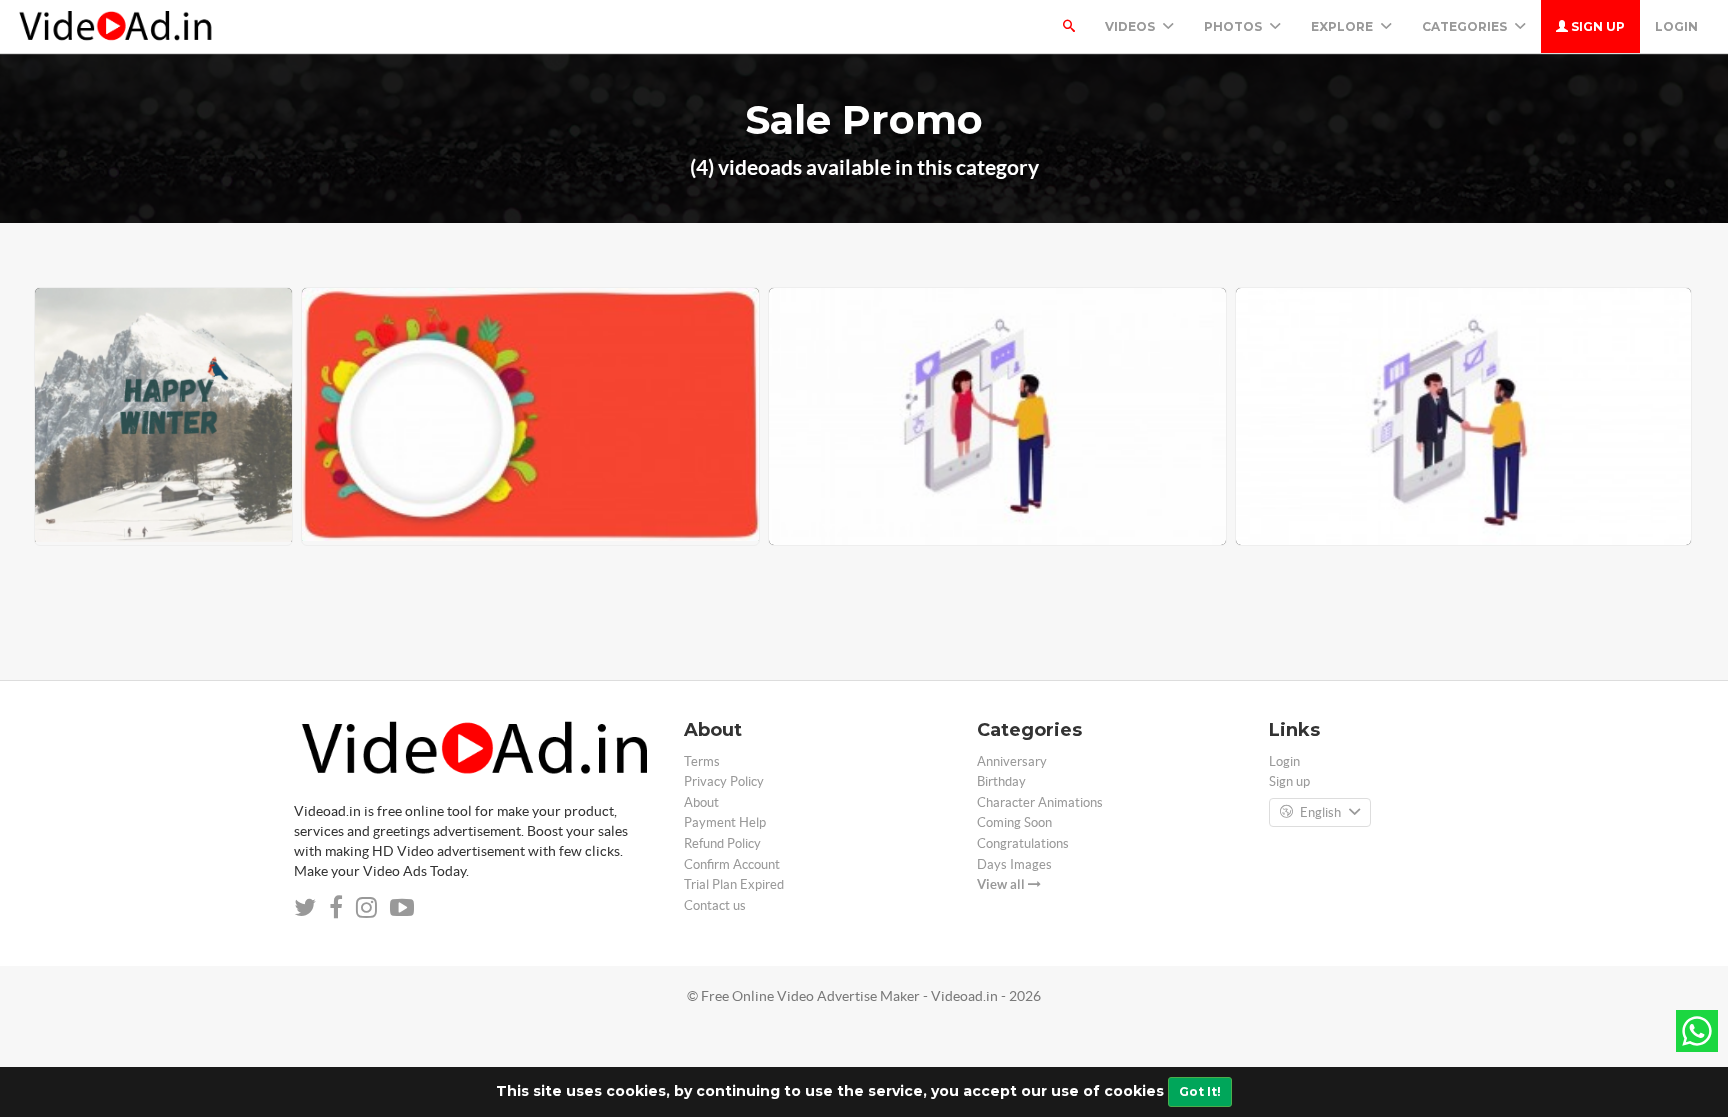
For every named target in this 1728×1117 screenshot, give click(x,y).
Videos (1131, 26)
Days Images (1014, 864)
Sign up (1596, 26)
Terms (702, 761)
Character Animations (1040, 802)
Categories (1466, 26)
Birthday (1001, 781)
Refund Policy (722, 843)
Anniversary (1012, 761)
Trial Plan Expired (734, 884)
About (701, 802)
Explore (1343, 26)
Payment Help (725, 822)
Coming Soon (1014, 822)
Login (1676, 26)
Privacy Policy (724, 781)
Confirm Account (732, 864)
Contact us (715, 905)
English (1320, 812)
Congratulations (1023, 843)
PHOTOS (1234, 26)
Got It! (1200, 1091)
